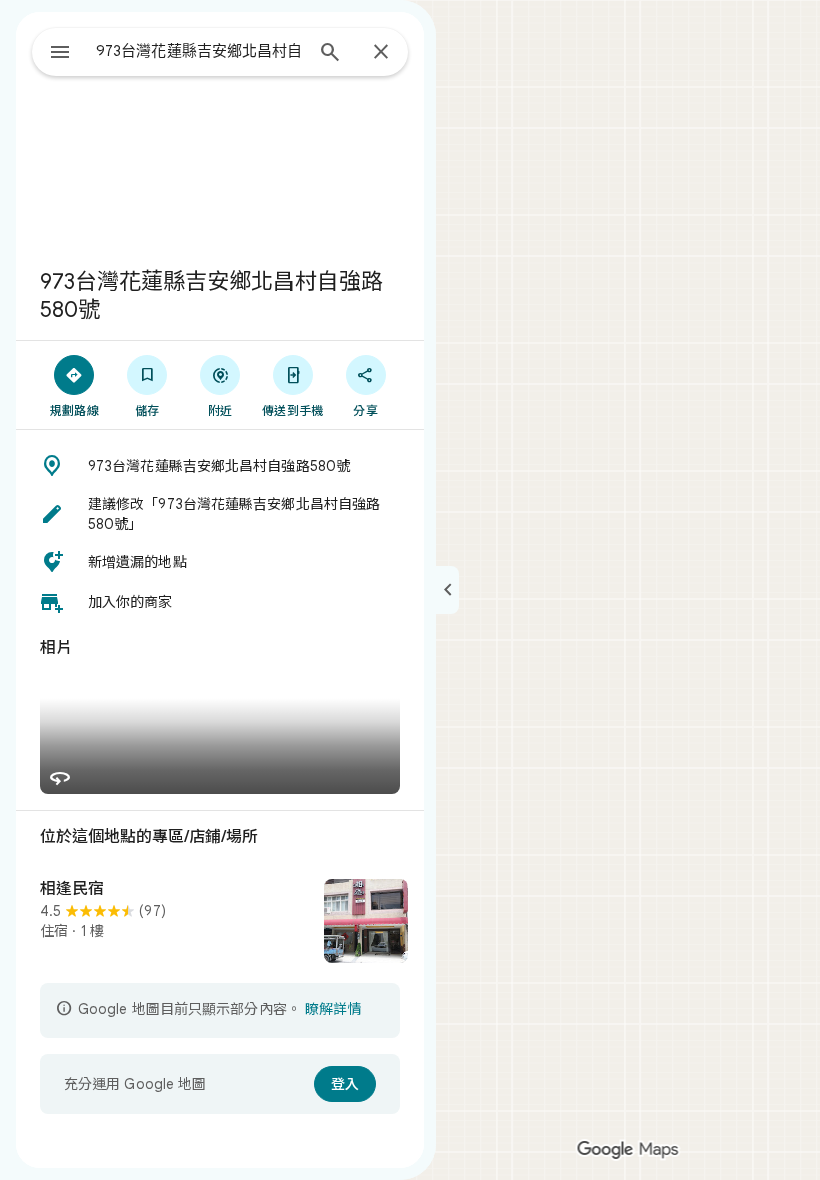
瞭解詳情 (333, 1009)
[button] (220, 466)
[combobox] (199, 51)
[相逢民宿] (220, 923)
